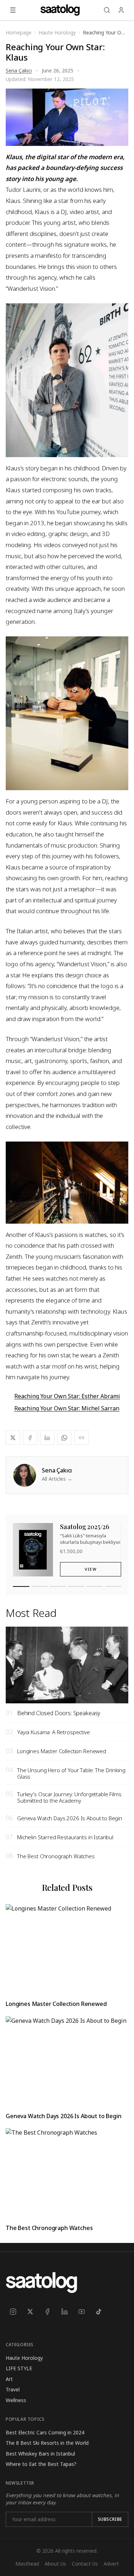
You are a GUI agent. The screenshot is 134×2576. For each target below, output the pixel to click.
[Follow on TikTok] (99, 2312)
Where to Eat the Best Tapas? (41, 2464)
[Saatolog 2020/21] (113, 1586)
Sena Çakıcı (19, 70)
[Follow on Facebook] (47, 2312)
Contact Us (85, 2564)
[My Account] (121, 10)
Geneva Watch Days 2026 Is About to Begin (64, 2116)
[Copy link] (81, 1438)
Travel (13, 2389)
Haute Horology (24, 2358)
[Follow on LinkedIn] (64, 2312)
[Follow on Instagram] (13, 2312)
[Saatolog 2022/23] (76, 1586)
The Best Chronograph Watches (49, 2228)
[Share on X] (13, 1438)
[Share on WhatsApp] (64, 1438)
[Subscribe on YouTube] (81, 2312)
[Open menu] (13, 10)
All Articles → (57, 1479)
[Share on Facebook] (30, 1438)
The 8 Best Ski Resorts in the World (47, 2443)
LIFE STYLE (19, 2368)
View (91, 1569)
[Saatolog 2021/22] (95, 1586)
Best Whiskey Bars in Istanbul (40, 2454)
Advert (111, 2564)
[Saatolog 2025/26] (21, 1586)
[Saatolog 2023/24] (58, 1586)
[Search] (107, 10)
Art (9, 2379)
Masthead (27, 2564)
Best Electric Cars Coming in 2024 (45, 2432)
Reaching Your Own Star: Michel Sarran (67, 1408)
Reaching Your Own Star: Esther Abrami (67, 1396)
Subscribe (110, 2519)
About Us (55, 2564)
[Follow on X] (30, 2312)
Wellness (16, 2400)
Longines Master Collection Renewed (56, 2004)
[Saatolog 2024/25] (40, 1586)
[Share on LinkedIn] (47, 1438)
